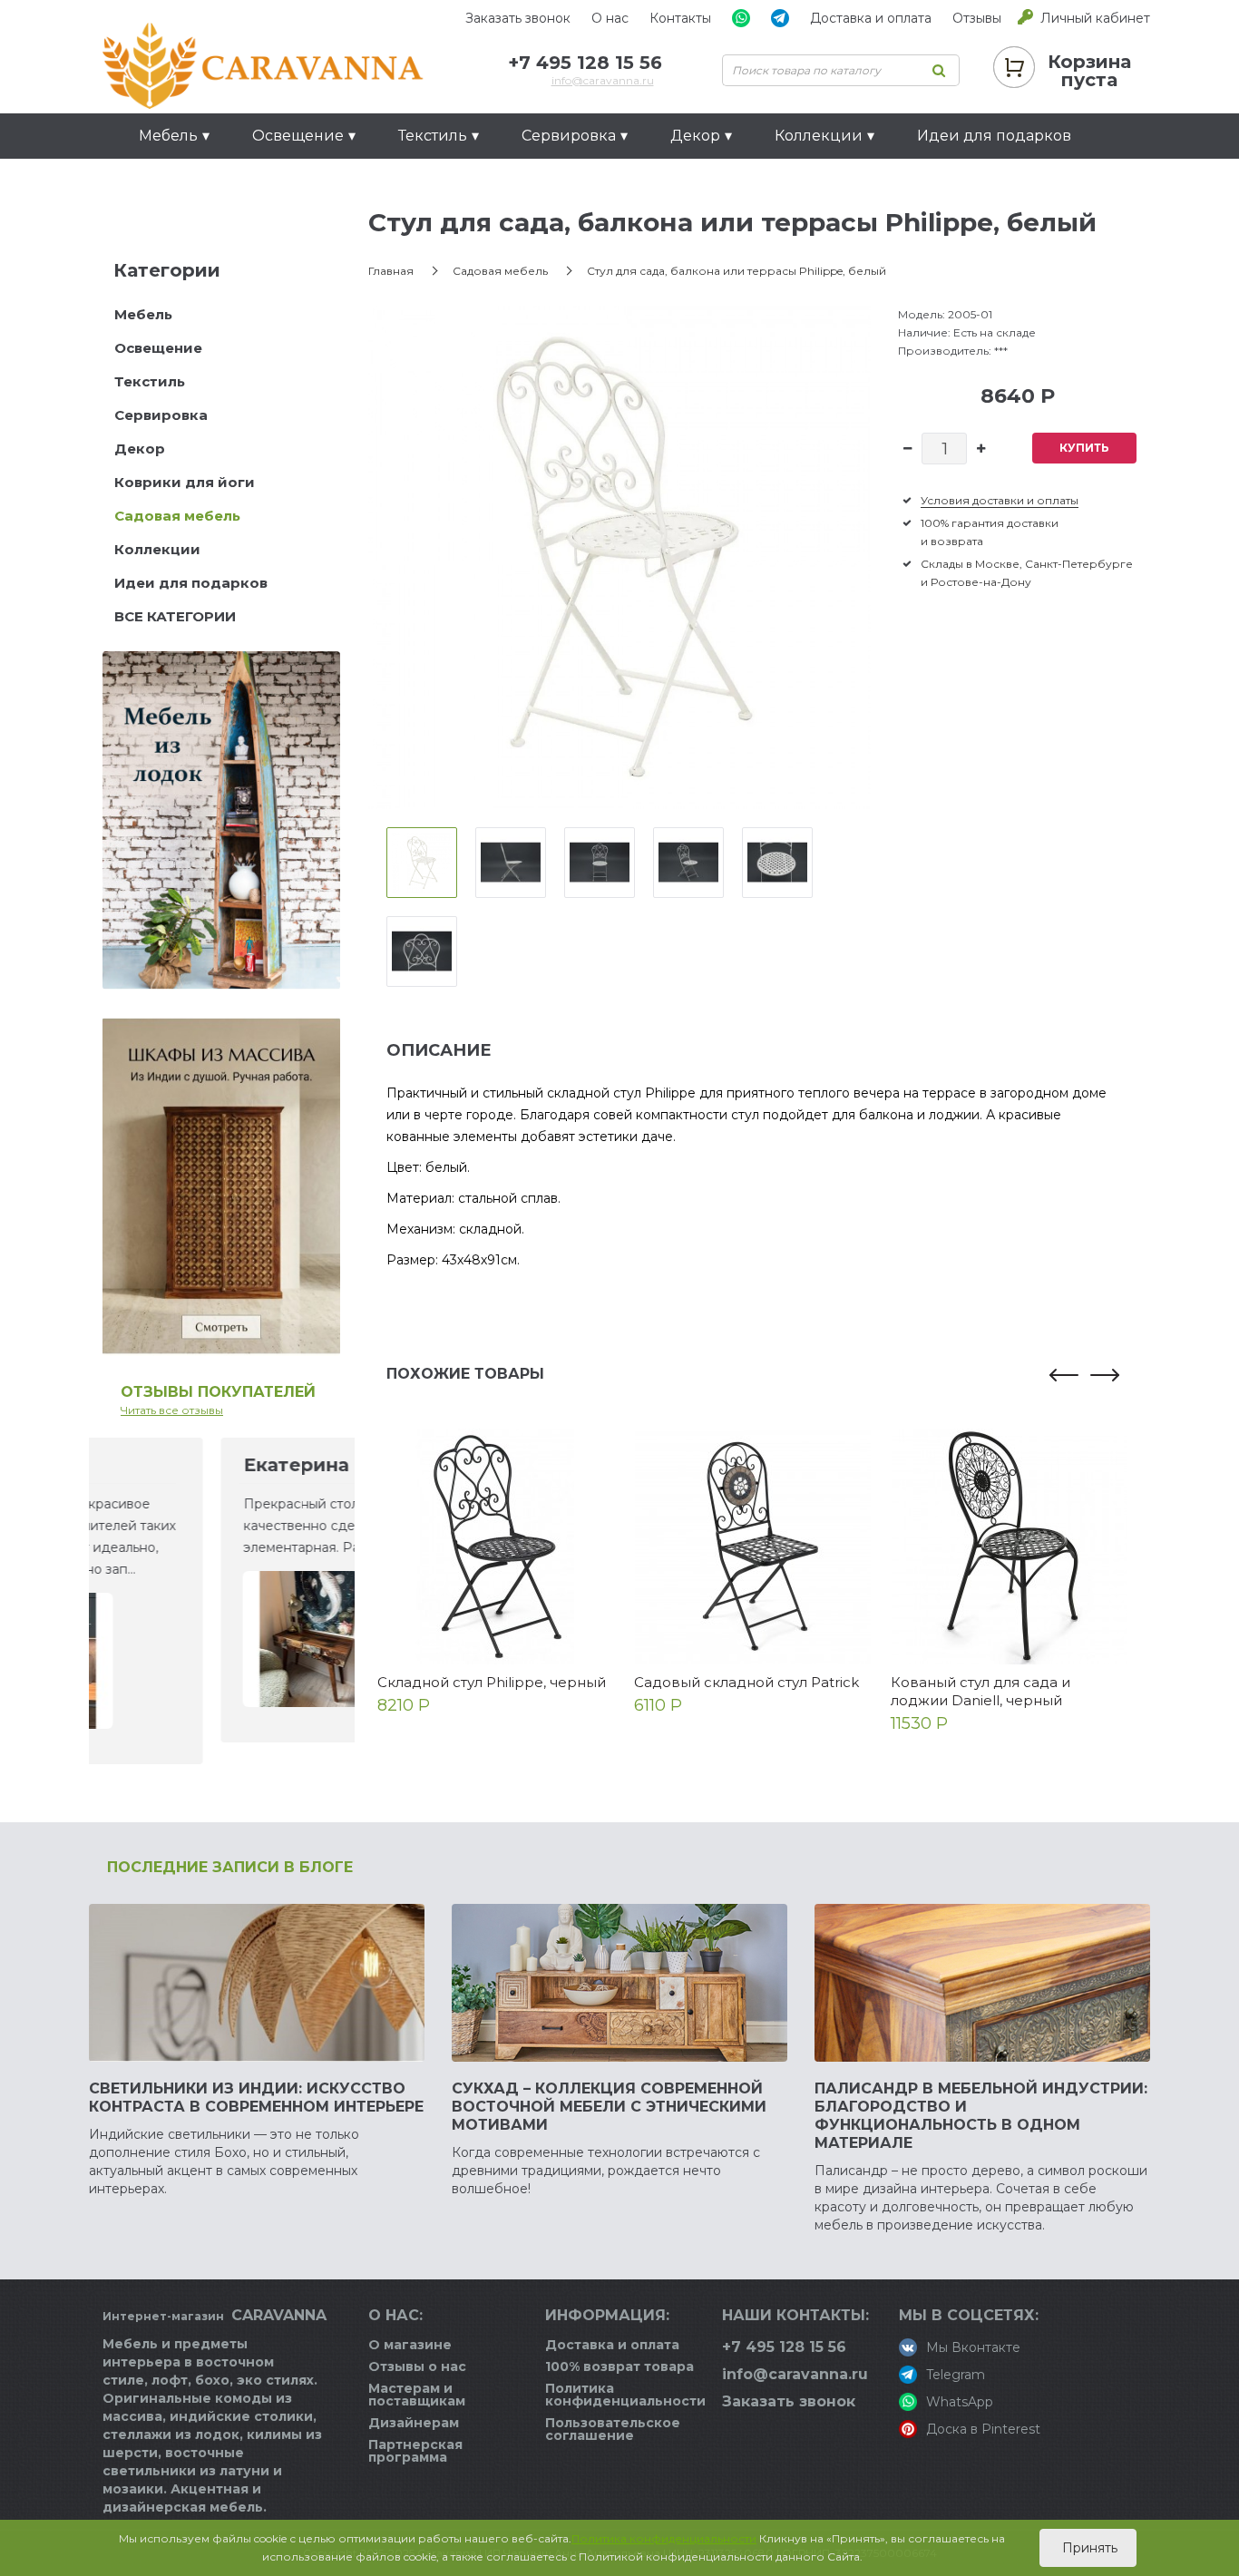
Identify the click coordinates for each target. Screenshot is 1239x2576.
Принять (1088, 2548)
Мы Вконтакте (973, 2347)
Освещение (158, 348)
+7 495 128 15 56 (585, 63)
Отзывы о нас (417, 2366)
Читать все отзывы (172, 1410)
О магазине (410, 2345)
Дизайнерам (414, 2423)
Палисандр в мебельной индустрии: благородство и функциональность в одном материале (981, 2116)
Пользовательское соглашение (613, 2429)
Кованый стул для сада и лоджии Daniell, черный (980, 1691)
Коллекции (157, 549)
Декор (140, 449)
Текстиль (150, 381)
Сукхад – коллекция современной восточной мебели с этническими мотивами (609, 2107)
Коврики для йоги (185, 482)
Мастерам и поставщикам (417, 2395)
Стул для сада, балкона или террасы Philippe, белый (737, 271)
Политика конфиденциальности (625, 2395)
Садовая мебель (177, 516)
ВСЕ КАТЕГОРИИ (175, 616)
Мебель (143, 314)
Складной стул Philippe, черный (492, 1682)
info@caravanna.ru (603, 80)
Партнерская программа (415, 2451)
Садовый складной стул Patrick (746, 1682)
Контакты (680, 18)
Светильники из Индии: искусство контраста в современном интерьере (256, 2098)
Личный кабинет (1095, 18)
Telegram (956, 2375)
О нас (610, 18)
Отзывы (977, 18)
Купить (1084, 448)
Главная (391, 271)
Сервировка (161, 415)
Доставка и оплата (871, 18)
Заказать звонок (518, 18)
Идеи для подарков (994, 136)
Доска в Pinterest (983, 2429)
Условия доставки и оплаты (1000, 500)
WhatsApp (960, 2402)
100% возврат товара (619, 2366)
